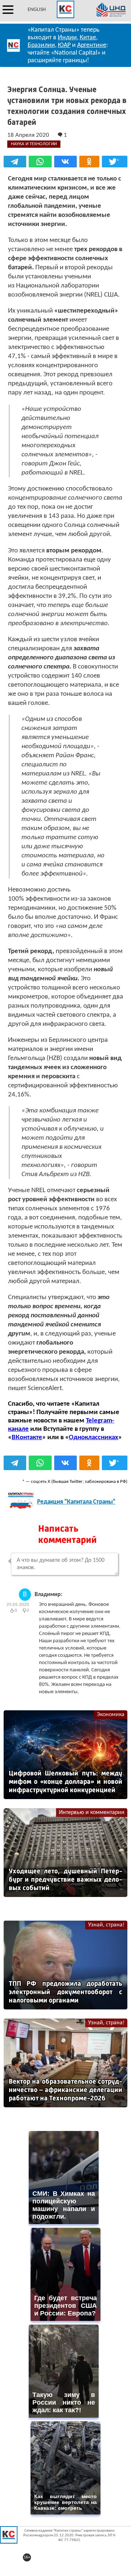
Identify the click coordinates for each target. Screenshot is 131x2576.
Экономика (111, 1715)
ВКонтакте (27, 1438)
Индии (67, 38)
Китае (88, 38)
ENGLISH (37, 10)
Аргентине (92, 45)
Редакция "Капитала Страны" (76, 1502)
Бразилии (41, 45)
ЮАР (64, 45)
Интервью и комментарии (92, 1813)
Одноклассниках (94, 1438)
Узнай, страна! (106, 1925)
